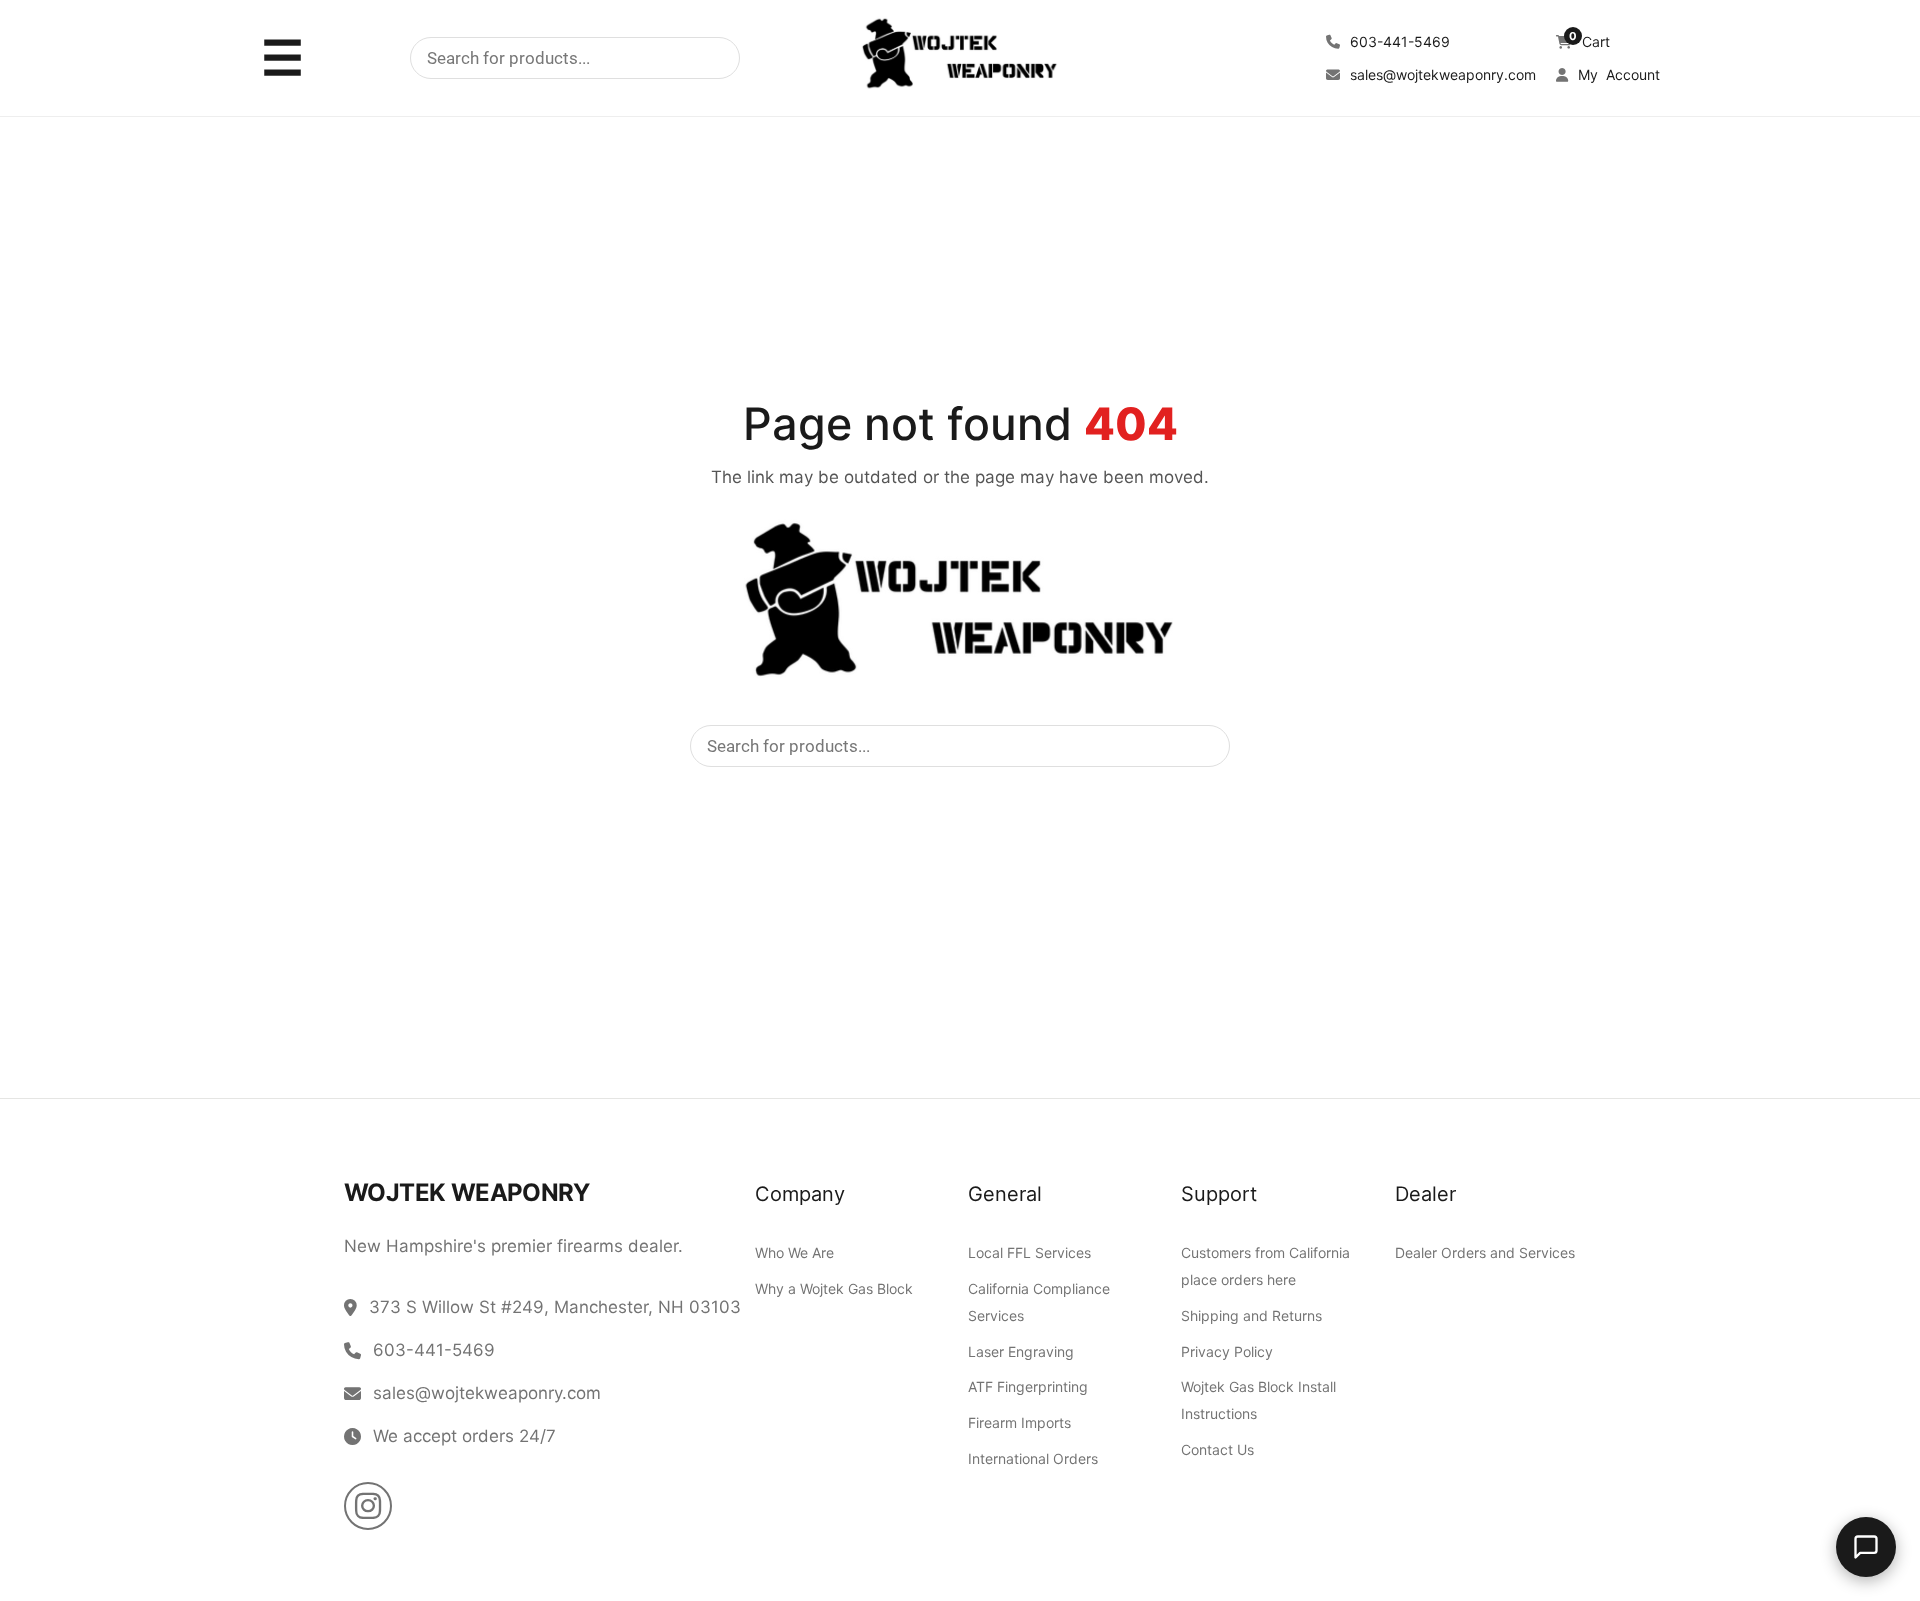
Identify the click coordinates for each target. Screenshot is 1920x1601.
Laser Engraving (1021, 1350)
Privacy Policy (1227, 1350)
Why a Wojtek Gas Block (834, 1287)
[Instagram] (368, 1506)
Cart (1589, 41)
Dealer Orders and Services (1485, 1252)
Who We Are (794, 1252)
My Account (1617, 74)
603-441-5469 (1398, 41)
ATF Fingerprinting (1028, 1386)
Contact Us (1217, 1449)
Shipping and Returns (1251, 1315)
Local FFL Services (1029, 1252)
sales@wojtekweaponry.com (1441, 74)
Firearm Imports (1019, 1422)
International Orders (1033, 1457)
